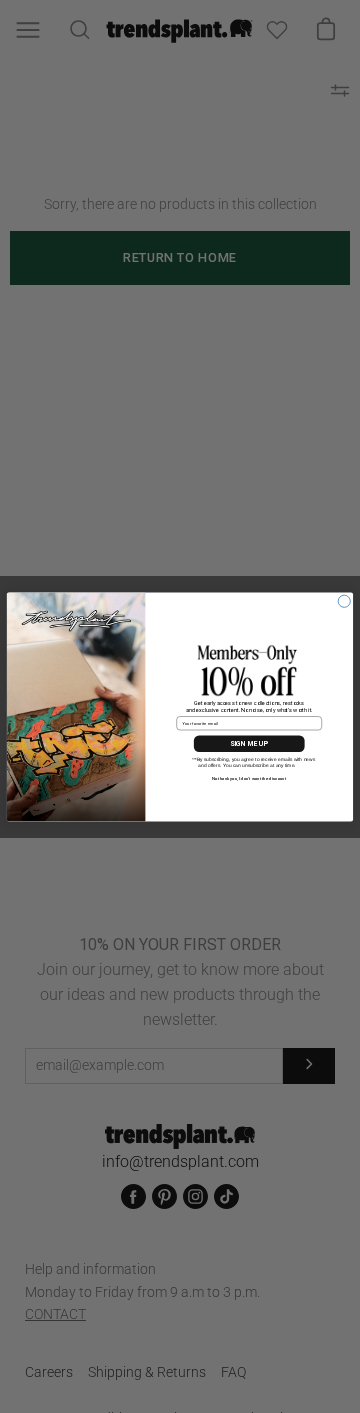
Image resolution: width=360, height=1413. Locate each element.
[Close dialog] (344, 601)
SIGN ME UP (249, 743)
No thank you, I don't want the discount (249, 777)
